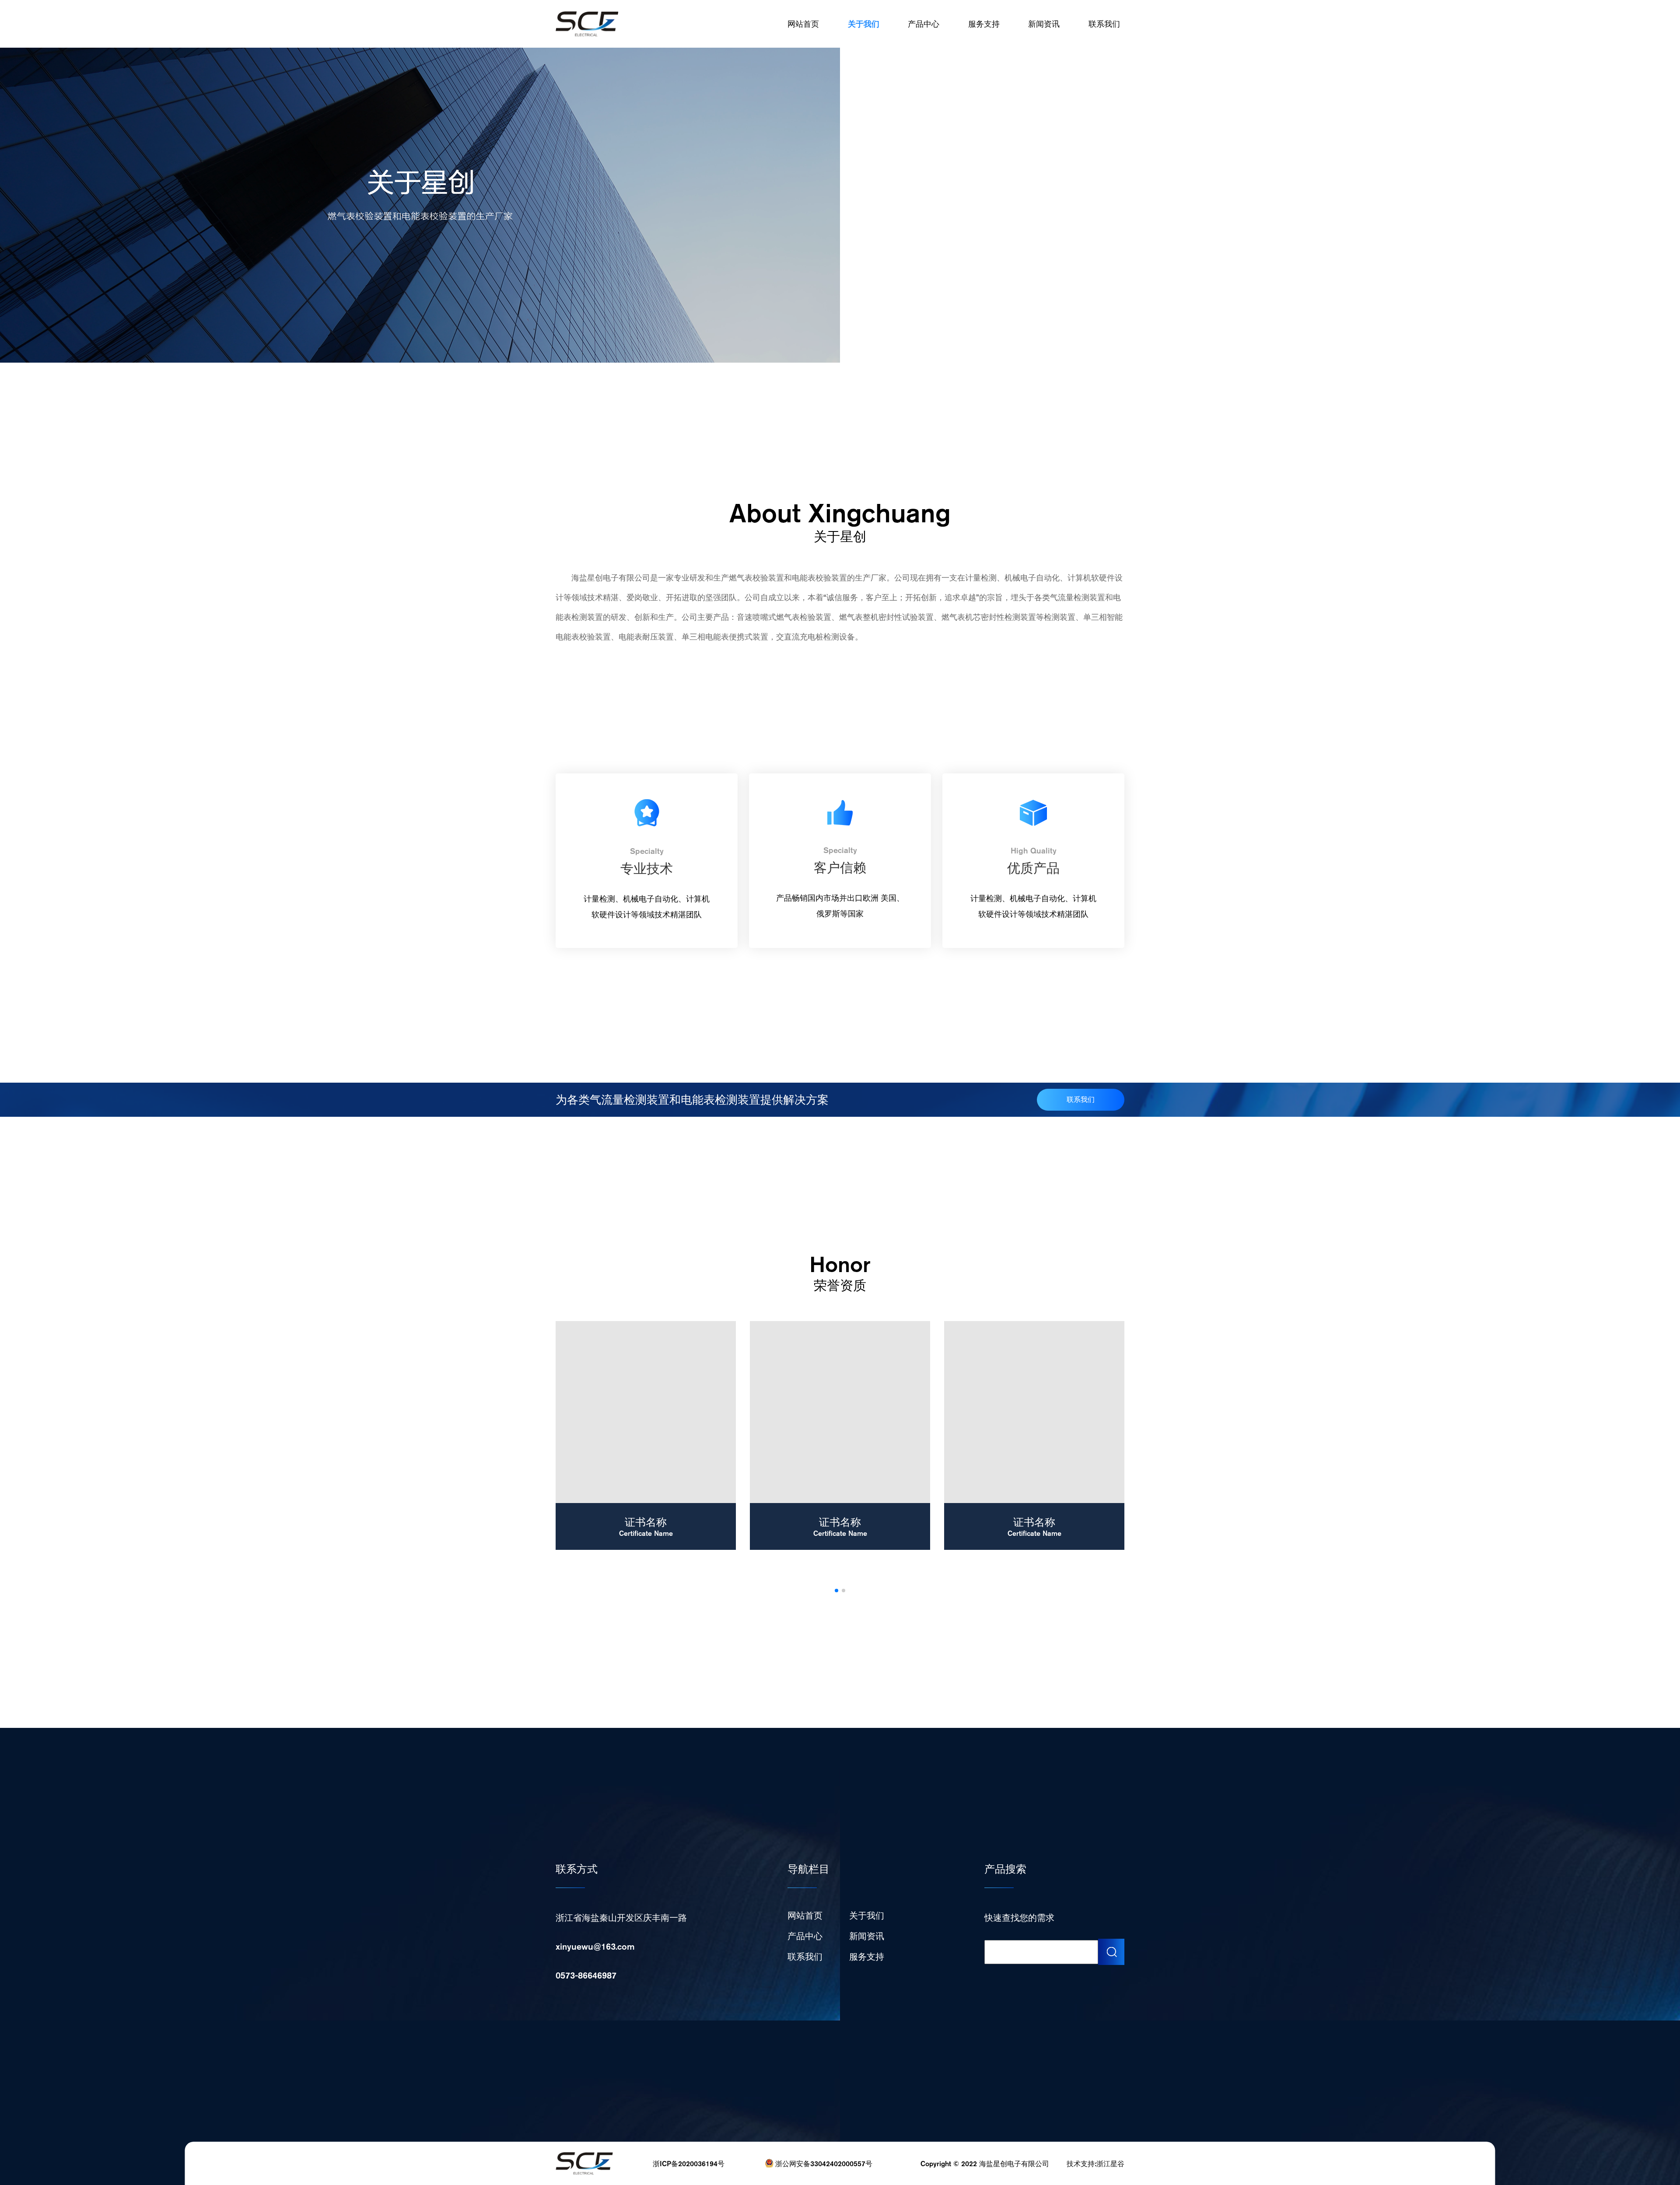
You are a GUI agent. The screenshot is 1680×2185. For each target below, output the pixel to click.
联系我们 (1104, 24)
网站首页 (803, 24)
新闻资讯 (1044, 24)
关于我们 (864, 24)
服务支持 (984, 24)
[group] (646, 1435)
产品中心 (924, 24)
